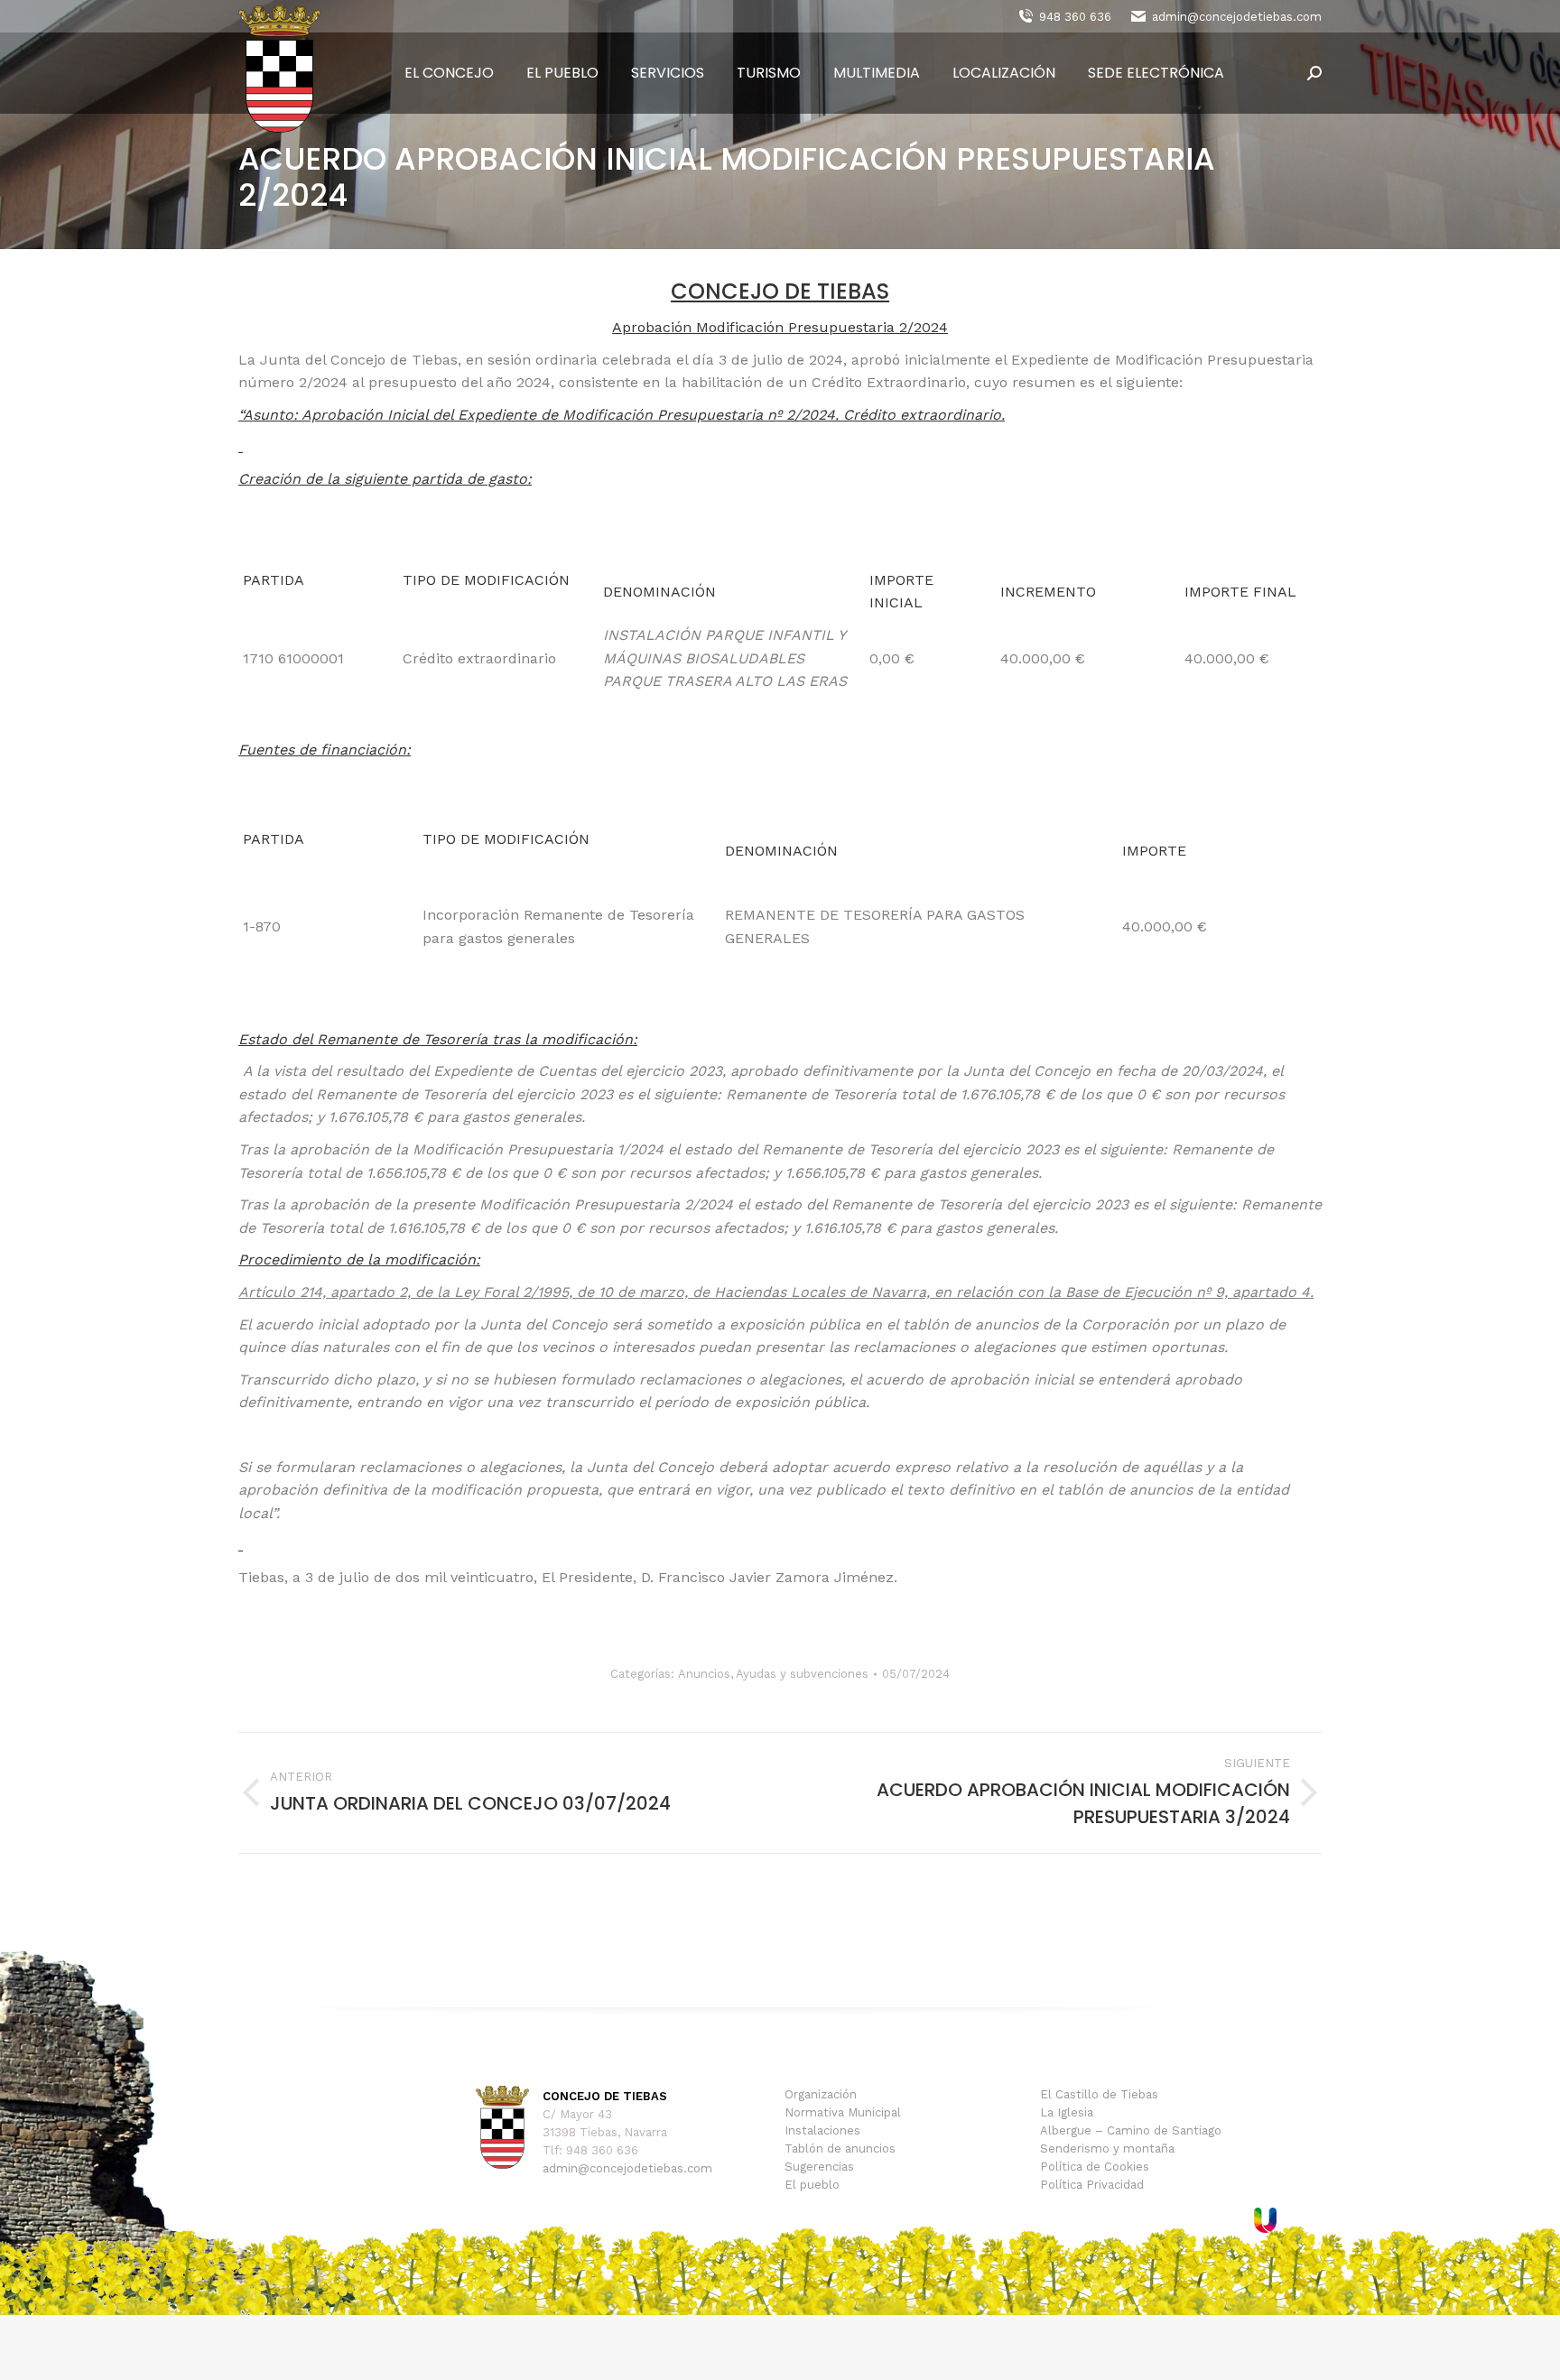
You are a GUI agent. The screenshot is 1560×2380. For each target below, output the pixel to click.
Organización (821, 2094)
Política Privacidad (1092, 2185)
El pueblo (812, 2185)
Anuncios (704, 1674)
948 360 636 (1075, 17)
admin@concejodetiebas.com (1237, 17)
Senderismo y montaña (1107, 2148)
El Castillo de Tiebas (1099, 2094)
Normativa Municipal (843, 2112)
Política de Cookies (1095, 2167)
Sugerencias (819, 2167)
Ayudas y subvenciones (802, 1674)
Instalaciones (822, 2130)
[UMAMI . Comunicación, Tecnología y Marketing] (1265, 2229)
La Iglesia (1067, 2112)
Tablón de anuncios (840, 2148)
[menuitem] (449, 73)
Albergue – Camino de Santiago (1131, 2130)
